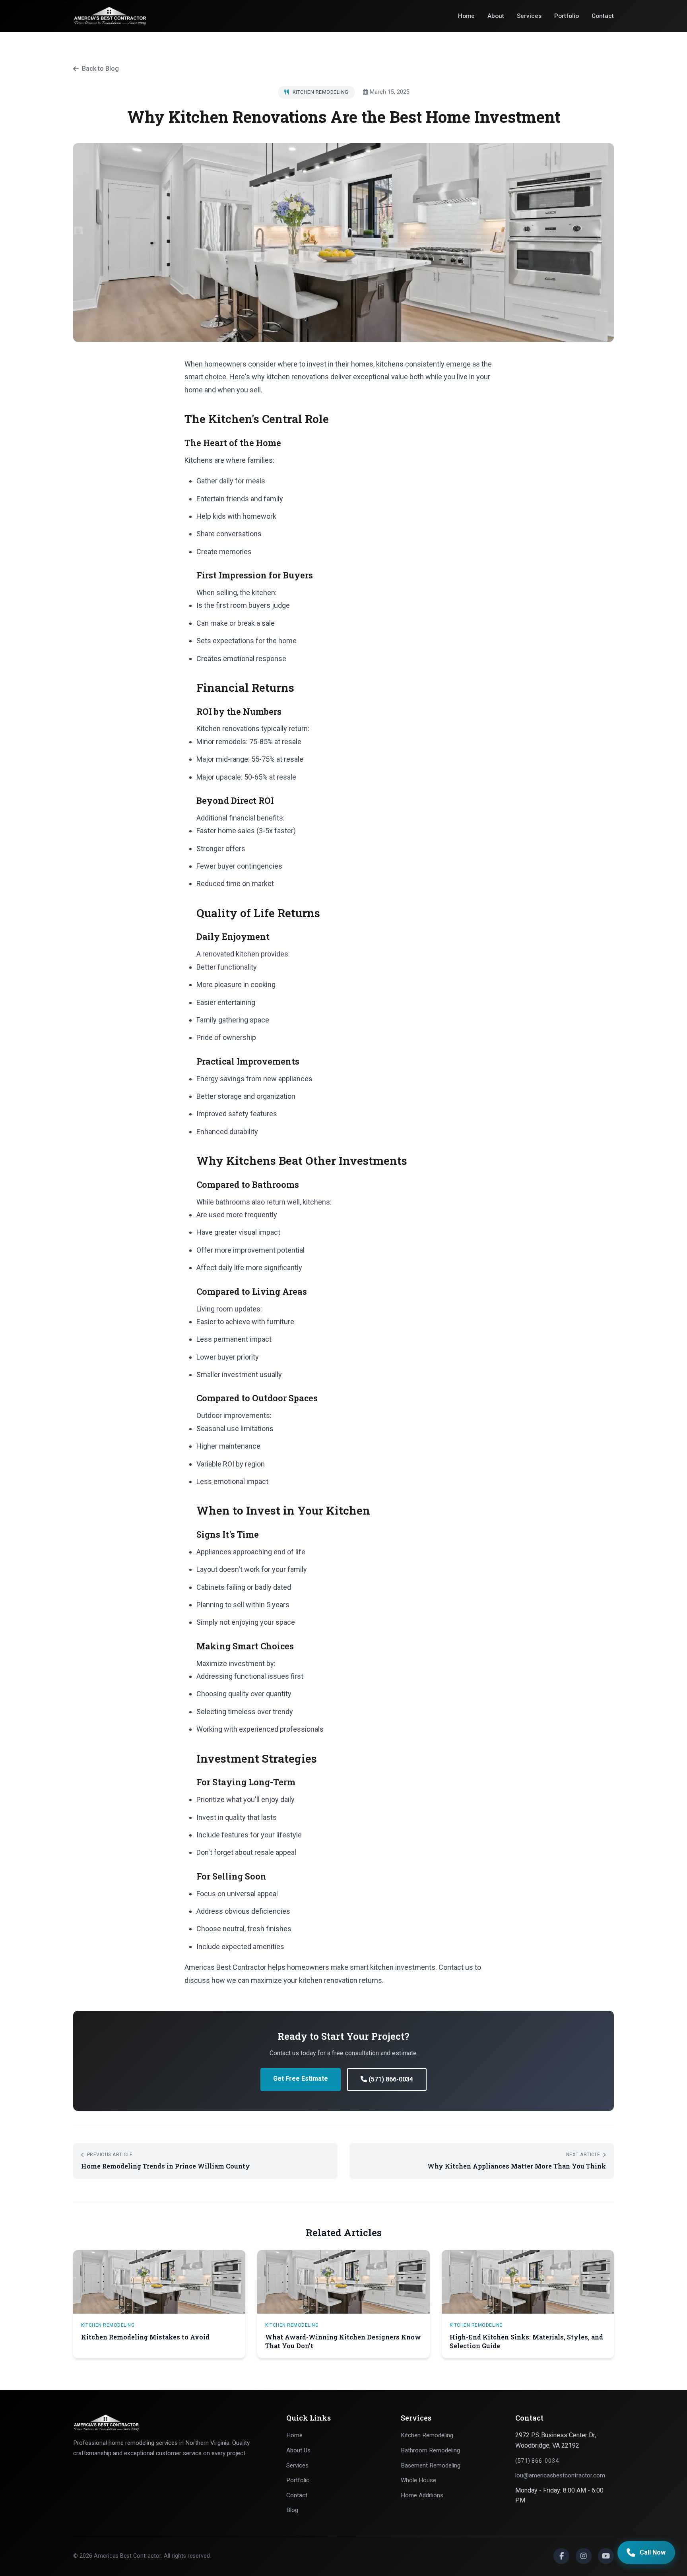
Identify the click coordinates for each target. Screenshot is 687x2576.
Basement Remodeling (431, 2465)
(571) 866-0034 (390, 2079)
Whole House (418, 2480)
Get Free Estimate (301, 2078)
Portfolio (567, 16)
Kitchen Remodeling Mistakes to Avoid (145, 2337)
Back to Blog (100, 69)
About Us (298, 2450)
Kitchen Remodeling (427, 2435)
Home (466, 16)
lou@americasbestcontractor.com (560, 2475)
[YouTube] (606, 2556)
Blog (292, 2510)
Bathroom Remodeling (430, 2450)
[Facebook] (561, 2556)
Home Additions (422, 2495)
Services (529, 16)
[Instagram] (584, 2556)
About (496, 16)
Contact (603, 16)
